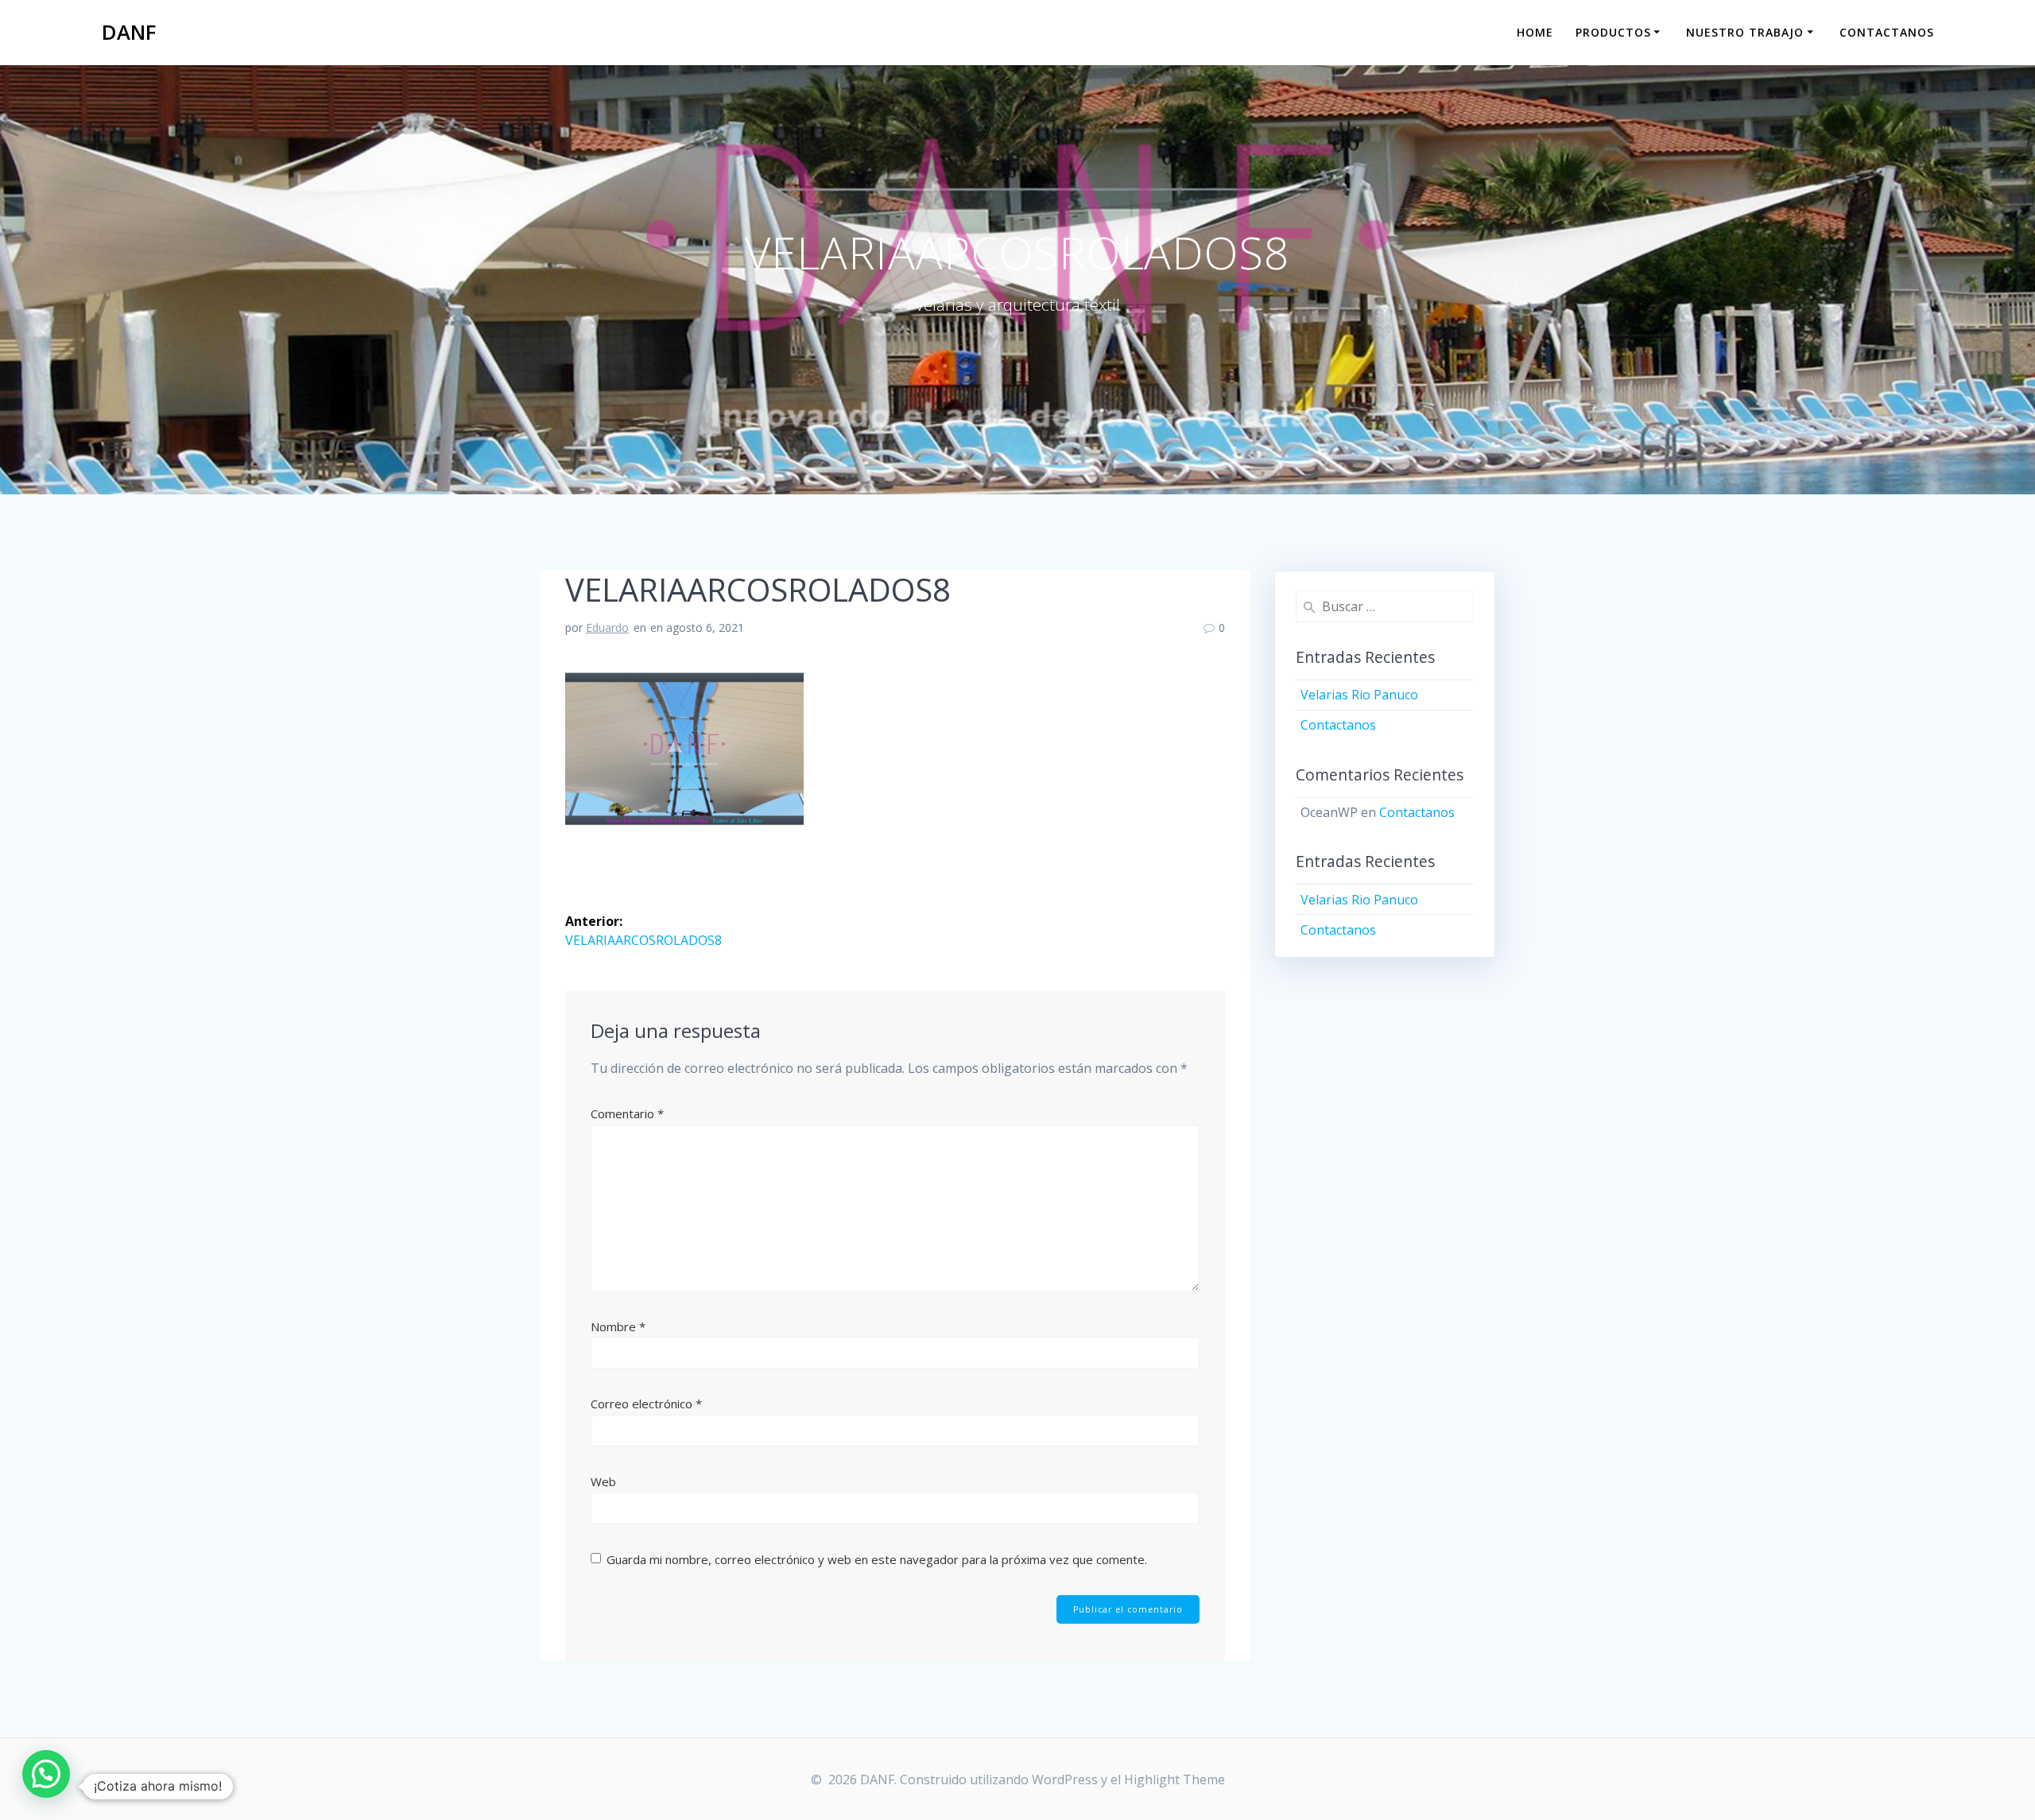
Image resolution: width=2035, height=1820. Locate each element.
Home (1535, 32)
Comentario (627, 1113)
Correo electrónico (646, 1404)
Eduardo (607, 627)
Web (603, 1481)
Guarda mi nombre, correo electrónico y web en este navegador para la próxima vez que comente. (877, 1559)
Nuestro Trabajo (1745, 32)
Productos (1613, 32)
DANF (129, 33)
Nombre (618, 1326)
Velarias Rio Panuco (1359, 695)
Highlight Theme (1174, 1779)
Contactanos (1887, 32)
